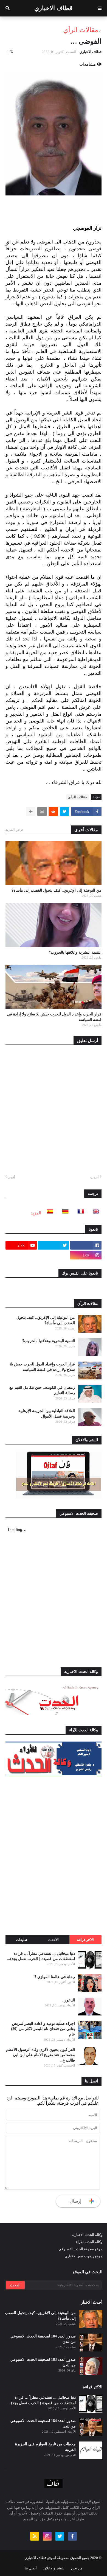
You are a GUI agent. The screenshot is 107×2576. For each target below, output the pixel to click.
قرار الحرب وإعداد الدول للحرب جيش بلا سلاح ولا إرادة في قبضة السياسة (54, 1017)
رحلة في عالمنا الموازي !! (54, 1977)
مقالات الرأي (81, 30)
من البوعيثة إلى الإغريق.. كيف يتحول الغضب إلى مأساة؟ (57, 890)
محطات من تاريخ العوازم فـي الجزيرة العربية (45, 2447)
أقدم (12, 1177)
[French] (79, 1213)
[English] (94, 1213)
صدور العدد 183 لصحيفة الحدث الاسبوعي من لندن (43, 2362)
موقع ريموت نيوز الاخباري (84, 2256)
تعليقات (22, 1940)
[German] (64, 1213)
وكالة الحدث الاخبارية (87, 2235)
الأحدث (54, 1940)
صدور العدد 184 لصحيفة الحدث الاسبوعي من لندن (43, 2339)
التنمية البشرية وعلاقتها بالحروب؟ (75, 952)
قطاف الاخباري (54, 8)
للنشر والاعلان (54, 2568)
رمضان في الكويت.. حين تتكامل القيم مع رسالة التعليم (42, 1390)
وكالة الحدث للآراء (89, 2242)
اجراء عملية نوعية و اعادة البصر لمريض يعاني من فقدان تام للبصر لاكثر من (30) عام (43, 2029)
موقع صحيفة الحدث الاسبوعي (80, 2249)
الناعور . (69, 2000)
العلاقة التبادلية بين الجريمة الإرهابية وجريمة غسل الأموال (47, 1414)
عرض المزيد (15, 829)
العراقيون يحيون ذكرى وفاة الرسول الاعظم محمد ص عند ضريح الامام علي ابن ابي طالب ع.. (40, 2055)
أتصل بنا (31, 2568)
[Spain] (48, 1213)
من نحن (77, 2568)
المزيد (36, 1213)
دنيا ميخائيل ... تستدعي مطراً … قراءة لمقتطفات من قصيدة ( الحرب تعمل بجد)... (41, 1956)
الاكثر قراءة (85, 1940)
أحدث (95, 1177)
